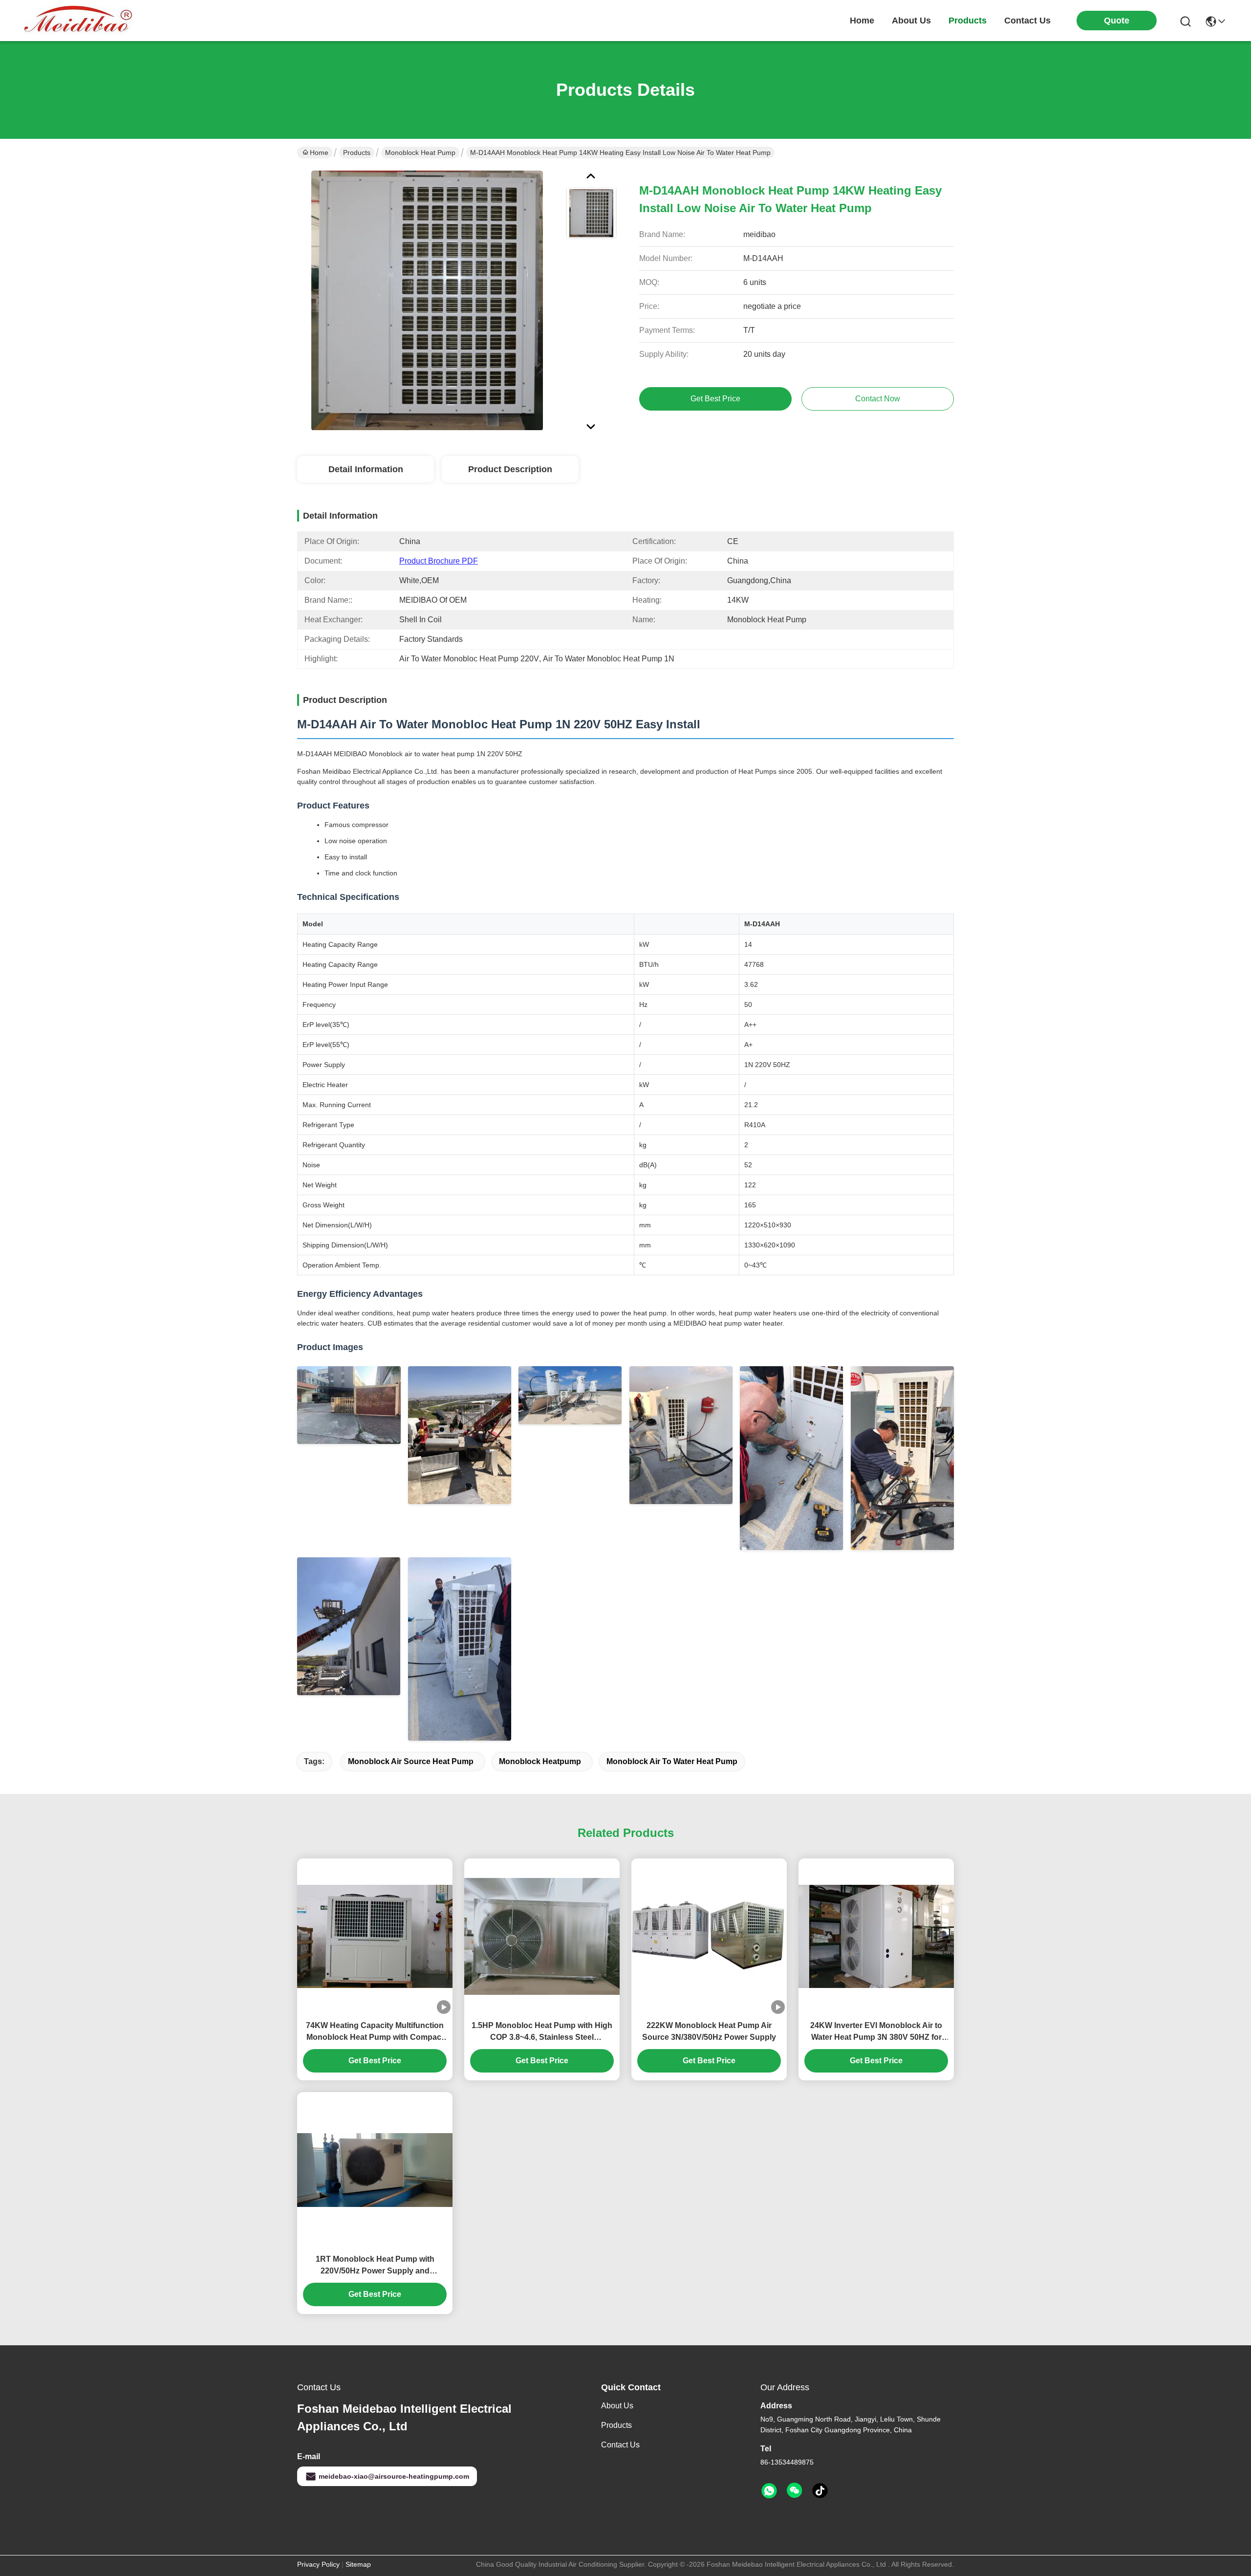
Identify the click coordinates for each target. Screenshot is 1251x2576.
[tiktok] (820, 2491)
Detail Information (366, 469)
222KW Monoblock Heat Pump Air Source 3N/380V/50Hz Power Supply (709, 2031)
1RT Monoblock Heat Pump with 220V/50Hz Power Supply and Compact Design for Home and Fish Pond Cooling (375, 2266)
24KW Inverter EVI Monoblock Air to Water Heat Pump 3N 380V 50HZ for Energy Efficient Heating (876, 2032)
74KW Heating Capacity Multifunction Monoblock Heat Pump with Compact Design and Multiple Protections (375, 2032)
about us (911, 21)
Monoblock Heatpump (540, 1761)
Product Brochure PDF (439, 561)
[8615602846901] (769, 2491)
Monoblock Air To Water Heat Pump (672, 1761)
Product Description (510, 469)
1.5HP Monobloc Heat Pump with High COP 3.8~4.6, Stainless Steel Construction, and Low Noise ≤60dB (542, 2032)
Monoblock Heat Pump (420, 153)
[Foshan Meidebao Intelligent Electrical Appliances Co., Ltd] (78, 21)
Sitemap (358, 2564)
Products (357, 153)
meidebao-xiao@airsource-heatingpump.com (394, 2476)
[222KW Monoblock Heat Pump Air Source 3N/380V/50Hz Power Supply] (709, 1937)
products (968, 21)
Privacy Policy (318, 2564)
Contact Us (620, 2445)
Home (862, 21)
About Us (617, 2406)
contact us (1027, 21)
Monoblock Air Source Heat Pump (411, 1761)
